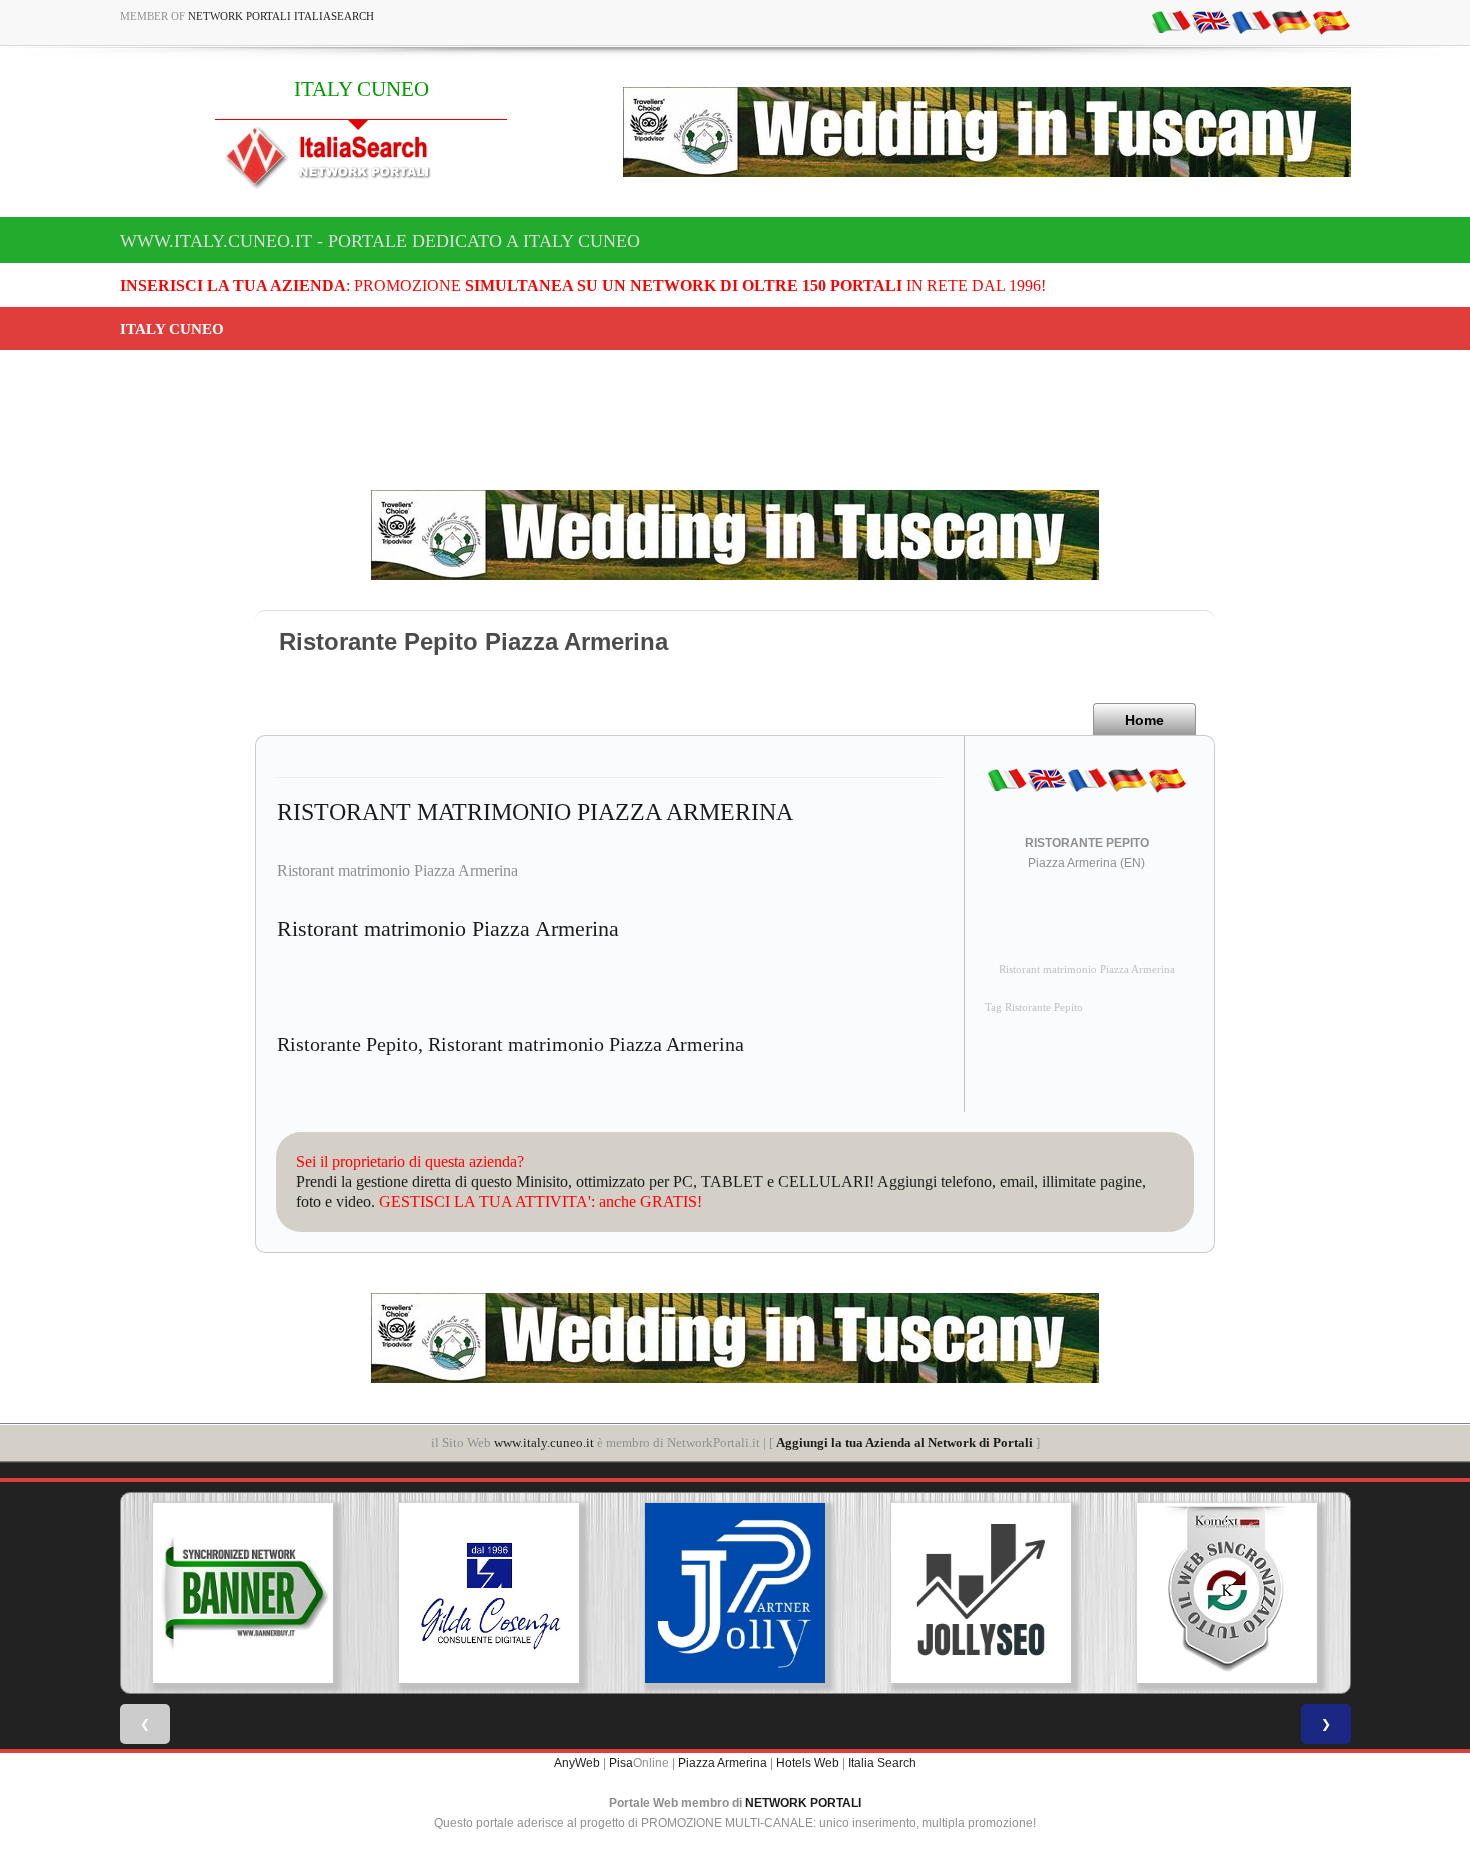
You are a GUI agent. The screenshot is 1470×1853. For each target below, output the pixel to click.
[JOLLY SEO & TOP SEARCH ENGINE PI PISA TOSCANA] (981, 1593)
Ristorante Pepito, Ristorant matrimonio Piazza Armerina (510, 1044)
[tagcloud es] (1331, 21)
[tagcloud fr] (1251, 21)
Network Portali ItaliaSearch (281, 16)
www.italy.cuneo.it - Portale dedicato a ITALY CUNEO (380, 241)
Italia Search (882, 1763)
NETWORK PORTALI (803, 1803)
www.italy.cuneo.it (544, 1442)
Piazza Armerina (722, 1763)
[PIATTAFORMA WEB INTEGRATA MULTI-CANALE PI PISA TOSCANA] (1227, 1593)
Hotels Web (807, 1763)
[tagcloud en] (1211, 21)
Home (1144, 720)
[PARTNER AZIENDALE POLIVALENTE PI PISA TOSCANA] (735, 1593)
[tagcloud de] (1291, 21)
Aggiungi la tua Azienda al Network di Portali (904, 1442)
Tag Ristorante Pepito (1034, 1007)
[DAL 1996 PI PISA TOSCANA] (489, 1593)
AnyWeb (577, 1763)
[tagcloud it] (1171, 21)
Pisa (621, 1763)
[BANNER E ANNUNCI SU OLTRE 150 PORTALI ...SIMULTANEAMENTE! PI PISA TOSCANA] (243, 1593)
